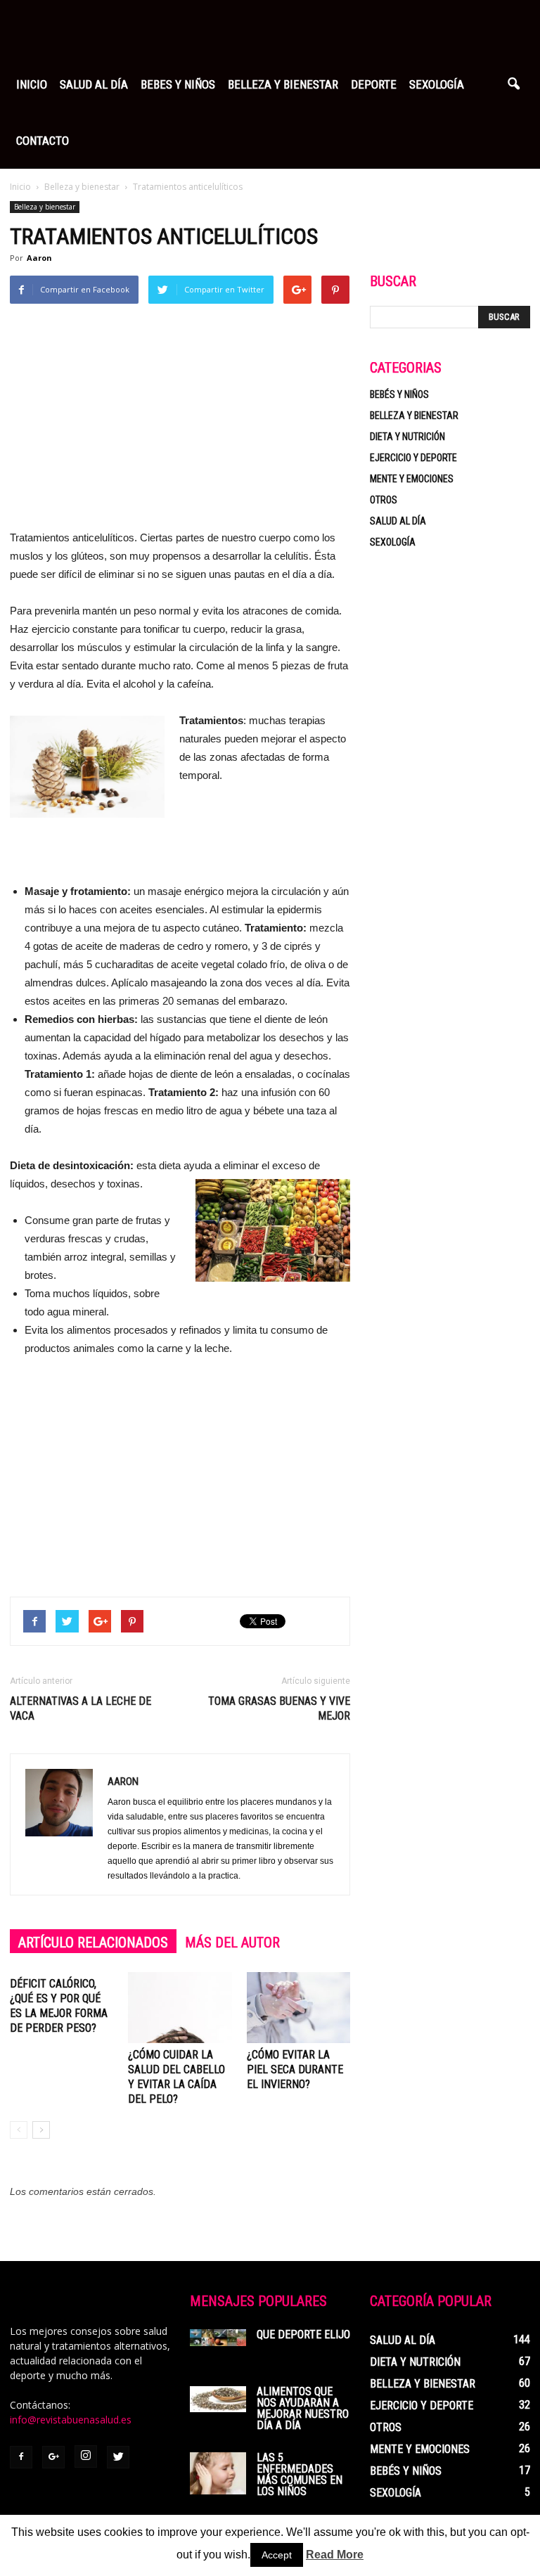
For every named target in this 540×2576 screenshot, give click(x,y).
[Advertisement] (180, 423)
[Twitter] (118, 2457)
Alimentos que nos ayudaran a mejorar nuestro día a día (303, 2408)
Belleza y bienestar (45, 207)
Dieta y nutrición (407, 437)
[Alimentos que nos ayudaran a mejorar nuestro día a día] (218, 2399)
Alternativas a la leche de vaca (81, 1708)
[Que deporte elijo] (218, 2338)
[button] (513, 84)
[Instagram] (86, 2456)
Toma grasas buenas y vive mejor (279, 1708)
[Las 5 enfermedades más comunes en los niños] (218, 2473)
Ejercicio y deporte (413, 458)
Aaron (39, 258)
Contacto (43, 141)
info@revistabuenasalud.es (71, 2420)
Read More (335, 2555)
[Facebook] (21, 2457)
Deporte (374, 84)
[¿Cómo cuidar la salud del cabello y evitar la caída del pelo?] (180, 2008)
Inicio (32, 84)
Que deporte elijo (303, 2334)
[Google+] (53, 2457)
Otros (384, 500)
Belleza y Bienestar (283, 84)
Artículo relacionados (93, 1943)
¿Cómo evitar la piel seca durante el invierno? (295, 2069)
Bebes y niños (178, 84)
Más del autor (232, 1943)
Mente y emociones (412, 479)
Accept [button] (277, 2555)
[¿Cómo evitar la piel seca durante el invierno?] (298, 2008)
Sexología (437, 84)
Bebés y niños (399, 394)
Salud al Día (94, 84)
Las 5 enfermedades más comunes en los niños (300, 2474)
